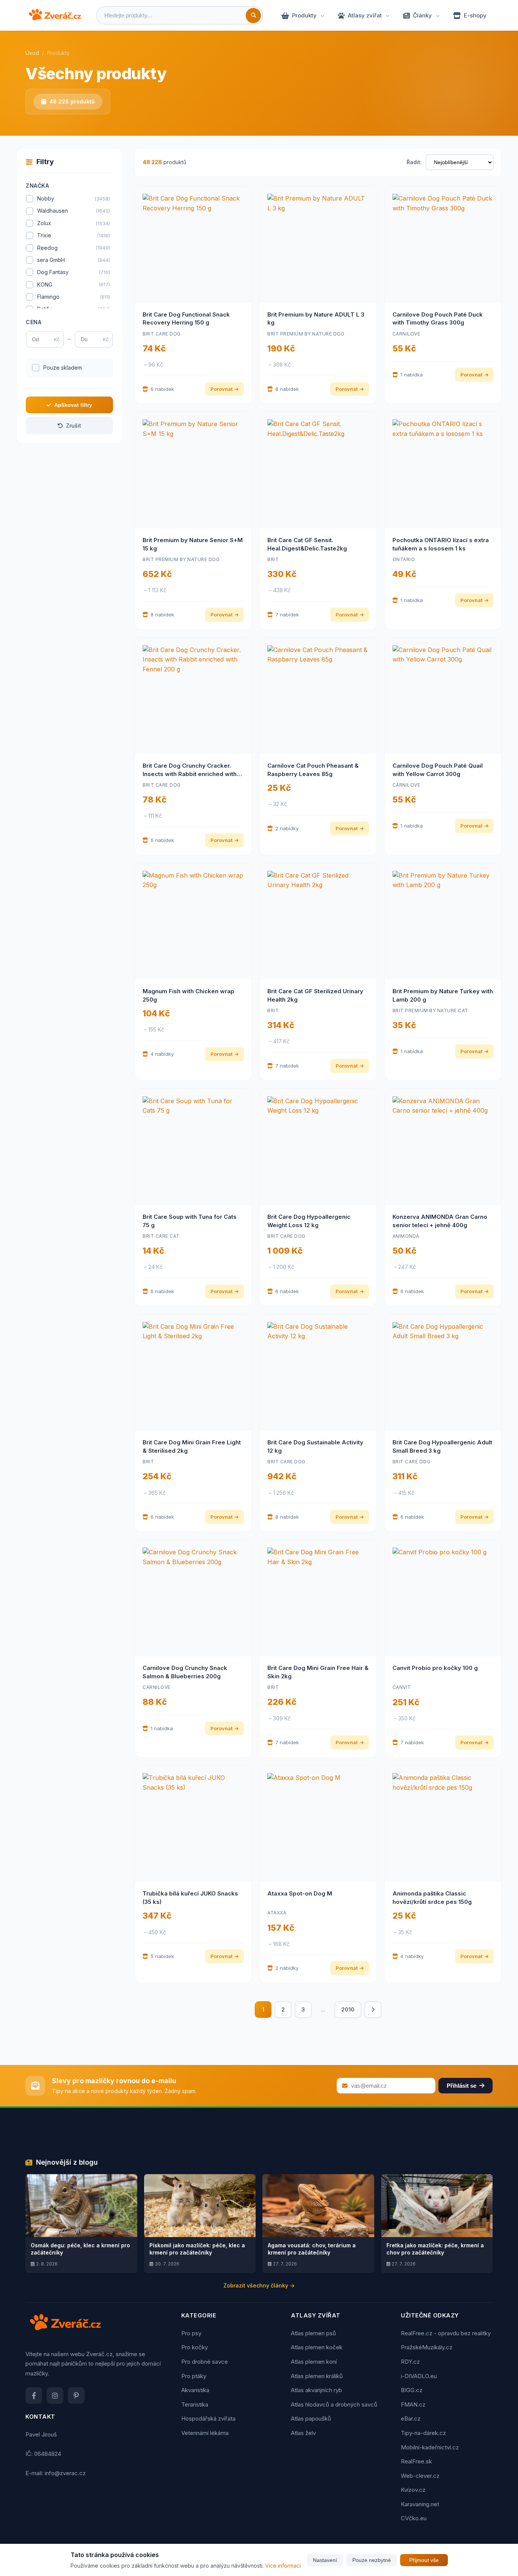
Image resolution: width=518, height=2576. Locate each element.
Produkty (304, 15)
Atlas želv (303, 2433)
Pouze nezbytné (372, 2560)
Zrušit (74, 426)
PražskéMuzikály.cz (427, 2347)
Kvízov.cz (413, 2490)
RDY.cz (410, 2362)
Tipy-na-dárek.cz (423, 2433)
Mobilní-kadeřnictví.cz (430, 2447)
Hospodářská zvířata (208, 2418)
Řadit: (414, 162)
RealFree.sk (416, 2461)
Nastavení (325, 2560)
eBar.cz (411, 2418)
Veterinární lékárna (205, 2433)
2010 (348, 2009)
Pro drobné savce (205, 2362)
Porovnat (221, 389)
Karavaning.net (420, 2504)
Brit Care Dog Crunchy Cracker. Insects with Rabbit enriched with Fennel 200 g (190, 774)
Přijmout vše (424, 2560)
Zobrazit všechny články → (259, 2285)
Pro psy (191, 2333)
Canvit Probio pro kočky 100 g (435, 1668)
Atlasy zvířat (365, 15)
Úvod (32, 53)
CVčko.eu (414, 2518)
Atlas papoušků (311, 2418)
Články (422, 15)
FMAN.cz (413, 2404)
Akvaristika (195, 2390)
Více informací (283, 2566)
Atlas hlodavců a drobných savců (334, 2404)
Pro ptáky (194, 2376)
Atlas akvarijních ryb (316, 2390)
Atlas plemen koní (314, 2362)
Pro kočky (195, 2347)
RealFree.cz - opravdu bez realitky (446, 2333)
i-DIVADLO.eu (419, 2376)
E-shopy (475, 15)
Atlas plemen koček (317, 2347)
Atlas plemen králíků (317, 2376)
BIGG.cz (412, 2390)
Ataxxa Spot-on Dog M (300, 1893)
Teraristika (195, 2404)
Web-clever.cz (420, 2476)
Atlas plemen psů (313, 2333)
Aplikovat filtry (73, 405)
